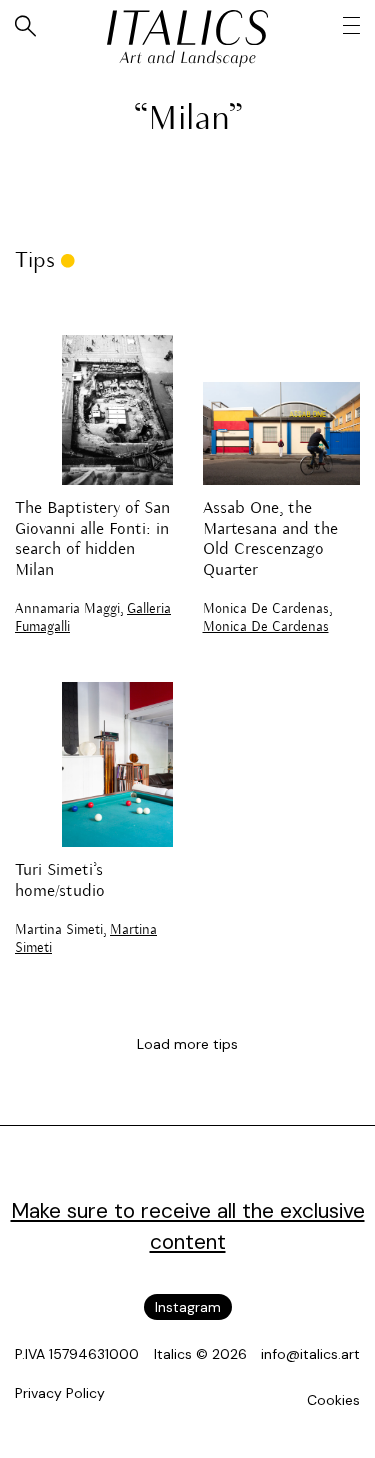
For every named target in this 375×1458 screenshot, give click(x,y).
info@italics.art (310, 1354)
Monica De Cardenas (266, 627)
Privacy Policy (60, 1393)
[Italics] (187, 27)
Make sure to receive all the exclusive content (188, 1227)
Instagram (188, 1307)
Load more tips (187, 1044)
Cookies (333, 1400)
